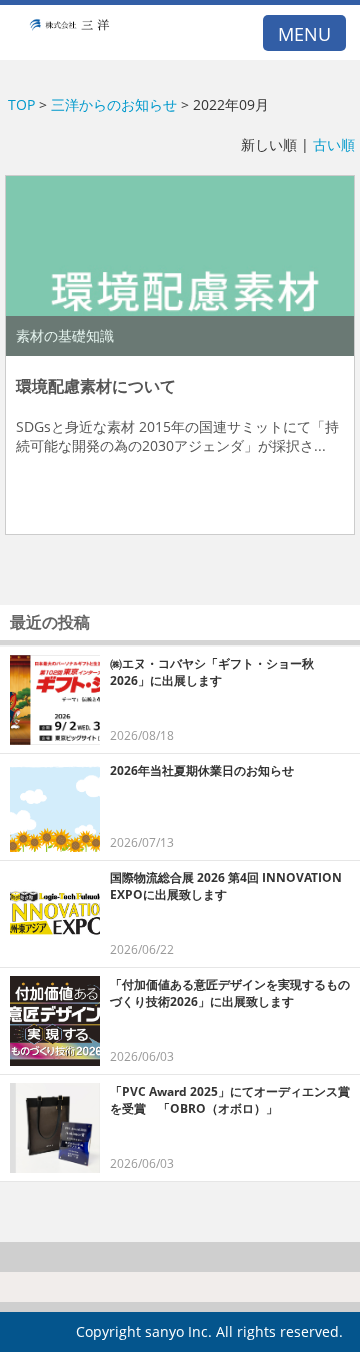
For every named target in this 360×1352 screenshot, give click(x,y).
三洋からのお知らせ (114, 104)
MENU (304, 34)
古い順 (334, 144)
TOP (21, 104)
